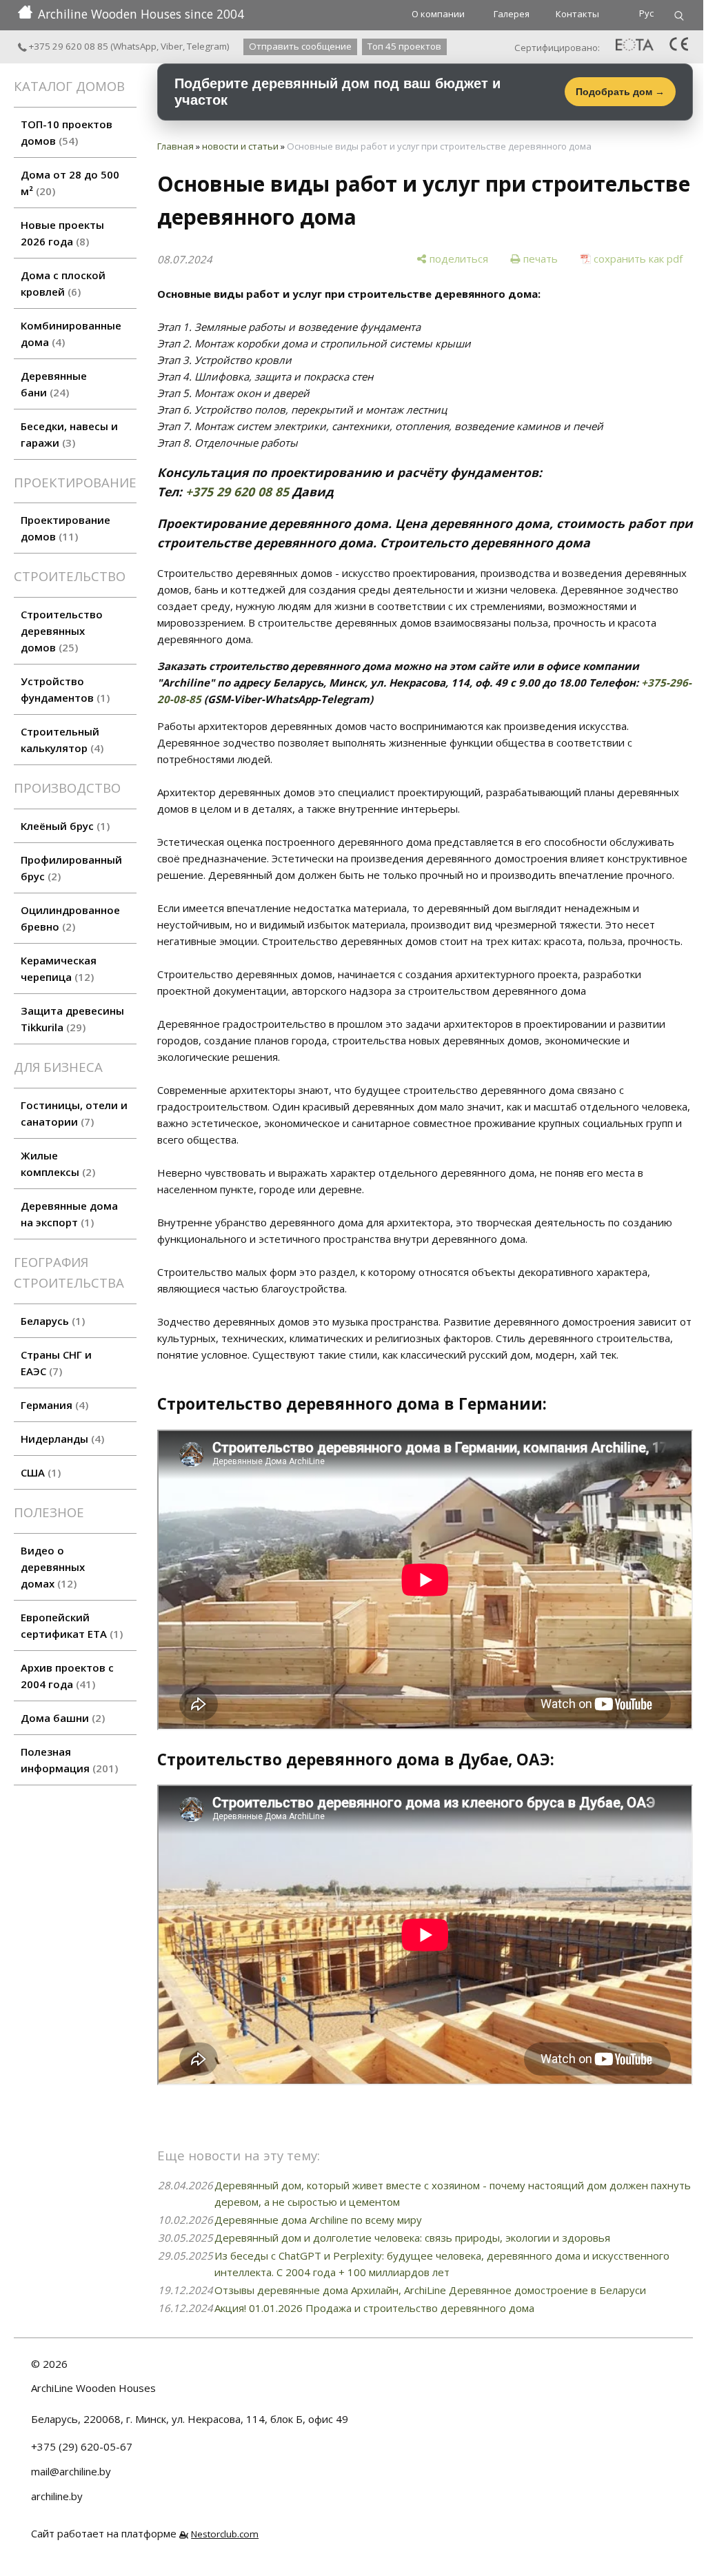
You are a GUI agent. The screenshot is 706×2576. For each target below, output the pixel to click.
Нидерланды (61, 1439)
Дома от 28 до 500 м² (70, 183)
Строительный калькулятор (60, 740)
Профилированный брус (71, 868)
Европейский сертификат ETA (70, 1625)
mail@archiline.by (71, 2471)
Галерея (512, 14)
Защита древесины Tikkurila (72, 1019)
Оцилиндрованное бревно (70, 918)
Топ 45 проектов (404, 46)
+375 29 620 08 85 (68, 46)
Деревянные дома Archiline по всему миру (318, 2220)
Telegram (207, 46)
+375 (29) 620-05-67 (82, 2446)
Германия (53, 1405)
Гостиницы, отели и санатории (74, 1113)
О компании (438, 14)
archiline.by (57, 2496)
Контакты (577, 14)
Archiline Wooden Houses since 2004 (141, 14)
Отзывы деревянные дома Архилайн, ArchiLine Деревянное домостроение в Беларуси (430, 2290)
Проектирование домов (65, 528)
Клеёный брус (63, 826)
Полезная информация (68, 1760)
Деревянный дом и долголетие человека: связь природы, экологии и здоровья (412, 2238)
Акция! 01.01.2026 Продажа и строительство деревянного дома (374, 2308)
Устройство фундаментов (63, 689)
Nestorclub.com (225, 2534)
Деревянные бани (54, 384)
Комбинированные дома (71, 334)
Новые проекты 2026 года (62, 233)
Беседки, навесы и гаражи (69, 434)
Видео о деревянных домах (53, 1567)
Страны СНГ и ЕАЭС (56, 1363)
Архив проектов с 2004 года (67, 1676)
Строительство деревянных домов (62, 631)
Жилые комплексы (56, 1164)
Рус (646, 13)
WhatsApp (135, 46)
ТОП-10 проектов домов (67, 132)
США (39, 1472)
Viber (172, 46)
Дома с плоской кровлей (63, 283)
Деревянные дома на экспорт (69, 1214)
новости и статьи (240, 146)
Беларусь (51, 1321)
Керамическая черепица (59, 968)
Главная (175, 146)
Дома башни (61, 1718)
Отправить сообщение (300, 46)
